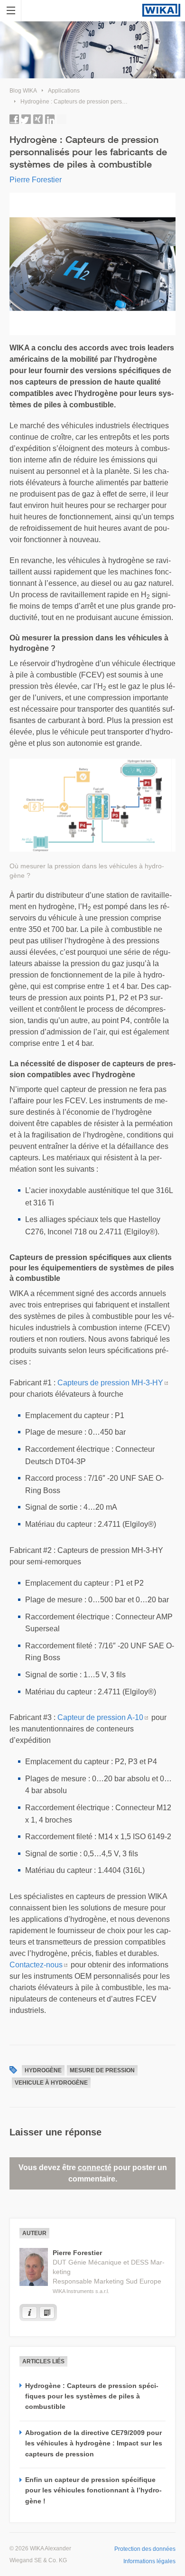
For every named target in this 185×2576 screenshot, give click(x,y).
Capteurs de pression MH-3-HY (110, 1383)
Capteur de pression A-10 (100, 1717)
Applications (64, 91)
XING (38, 119)
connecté (95, 2167)
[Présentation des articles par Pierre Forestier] (47, 2313)
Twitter (26, 119)
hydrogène (43, 2070)
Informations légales (149, 2561)
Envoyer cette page (62, 119)
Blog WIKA (23, 91)
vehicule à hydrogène (51, 2083)
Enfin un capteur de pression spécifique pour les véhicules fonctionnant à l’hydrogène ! (93, 2490)
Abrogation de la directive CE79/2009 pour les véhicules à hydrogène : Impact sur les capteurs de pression (94, 2443)
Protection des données (145, 2549)
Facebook (14, 119)
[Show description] (29, 2313)
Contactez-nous (36, 1965)
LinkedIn (50, 119)
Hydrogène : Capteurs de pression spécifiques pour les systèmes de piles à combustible (92, 2396)
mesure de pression (102, 2070)
